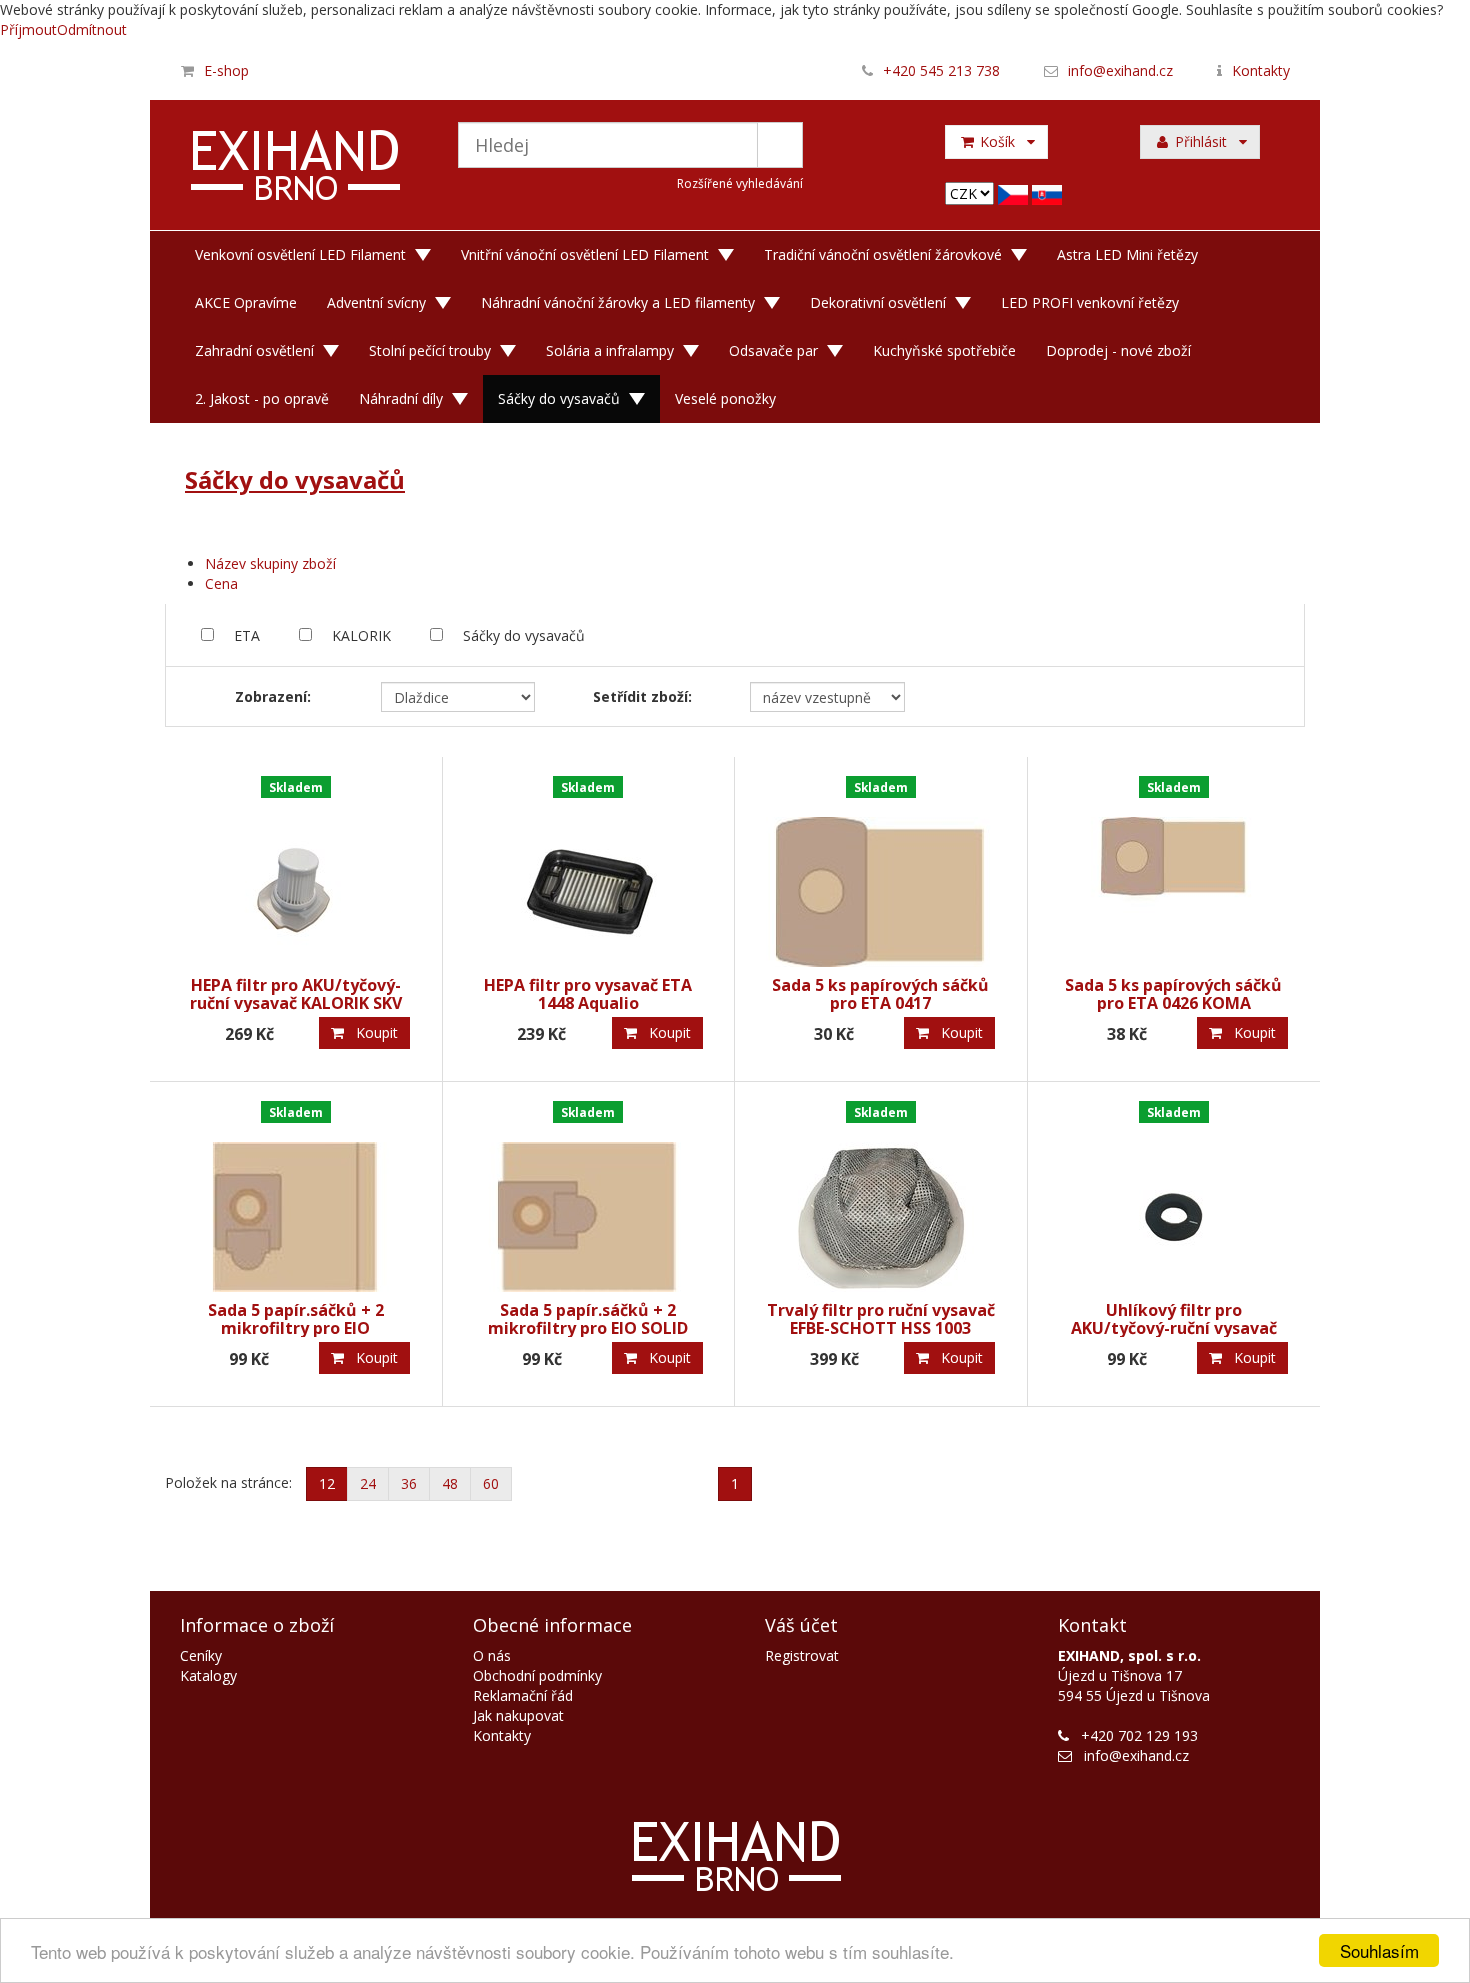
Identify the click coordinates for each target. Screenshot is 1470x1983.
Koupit (371, 1032)
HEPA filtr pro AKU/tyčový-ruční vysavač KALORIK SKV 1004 (296, 1002)
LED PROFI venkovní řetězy (1090, 302)
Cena (221, 583)
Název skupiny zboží (270, 563)
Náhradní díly (401, 398)
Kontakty (1261, 70)
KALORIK (361, 635)
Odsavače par (773, 350)
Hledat (780, 145)
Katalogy (208, 1675)
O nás (492, 1655)
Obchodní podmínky (537, 1675)
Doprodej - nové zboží (1118, 350)
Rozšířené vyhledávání (740, 183)
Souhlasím (1379, 1950)
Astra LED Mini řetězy (1127, 254)
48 (450, 1483)
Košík (1001, 141)
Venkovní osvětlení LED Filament (300, 254)
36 (409, 1483)
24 (368, 1483)
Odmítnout (92, 29)
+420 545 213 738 (941, 70)
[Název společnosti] (296, 168)
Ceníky (201, 1655)
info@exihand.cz (1120, 70)
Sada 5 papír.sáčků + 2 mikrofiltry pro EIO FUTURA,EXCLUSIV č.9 (296, 1327)
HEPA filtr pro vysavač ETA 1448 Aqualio (588, 994)
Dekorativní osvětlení (878, 302)
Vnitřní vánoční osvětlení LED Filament (585, 254)
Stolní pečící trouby (430, 350)
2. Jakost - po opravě (262, 398)
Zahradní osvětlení (254, 350)
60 (491, 1483)
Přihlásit (1205, 141)
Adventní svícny (376, 302)
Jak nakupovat (518, 1715)
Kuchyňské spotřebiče (944, 350)
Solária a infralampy (610, 350)
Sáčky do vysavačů (559, 398)
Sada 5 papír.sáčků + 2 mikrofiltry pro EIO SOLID (588, 1319)
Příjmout (28, 29)
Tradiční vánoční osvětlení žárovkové (883, 254)
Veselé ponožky (725, 398)
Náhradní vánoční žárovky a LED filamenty (618, 302)
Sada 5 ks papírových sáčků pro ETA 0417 (880, 994)
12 (327, 1483)
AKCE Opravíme (246, 302)
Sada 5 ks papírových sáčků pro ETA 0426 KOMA (1173, 994)
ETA (247, 635)
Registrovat (802, 1655)
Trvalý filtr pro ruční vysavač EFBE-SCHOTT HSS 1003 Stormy (881, 1327)
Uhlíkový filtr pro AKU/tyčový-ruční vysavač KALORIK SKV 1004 (1174, 1327)
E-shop (226, 70)
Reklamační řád (523, 1695)
